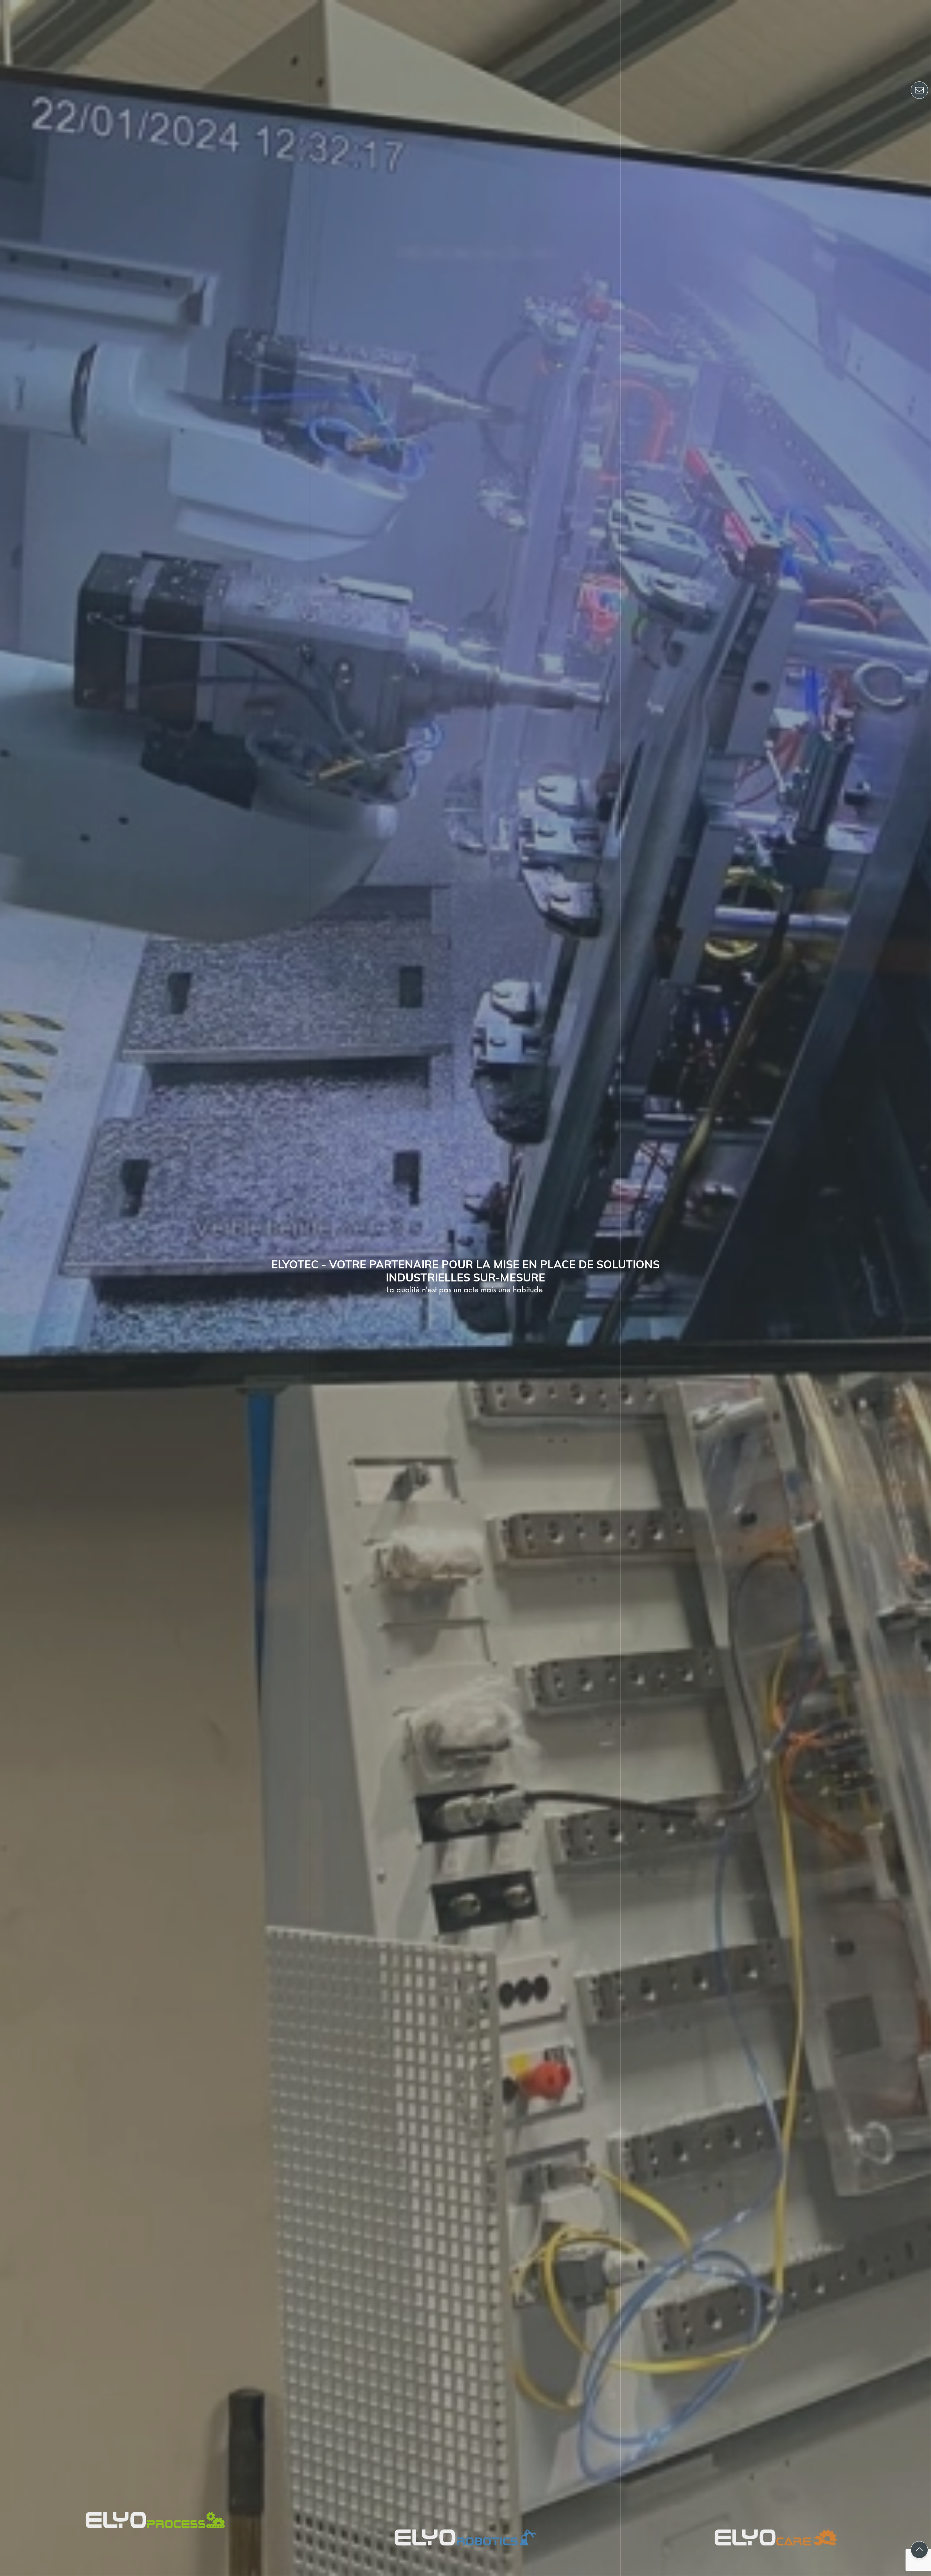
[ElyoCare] (776, 1288)
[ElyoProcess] (155, 1288)
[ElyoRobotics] (465, 1288)
